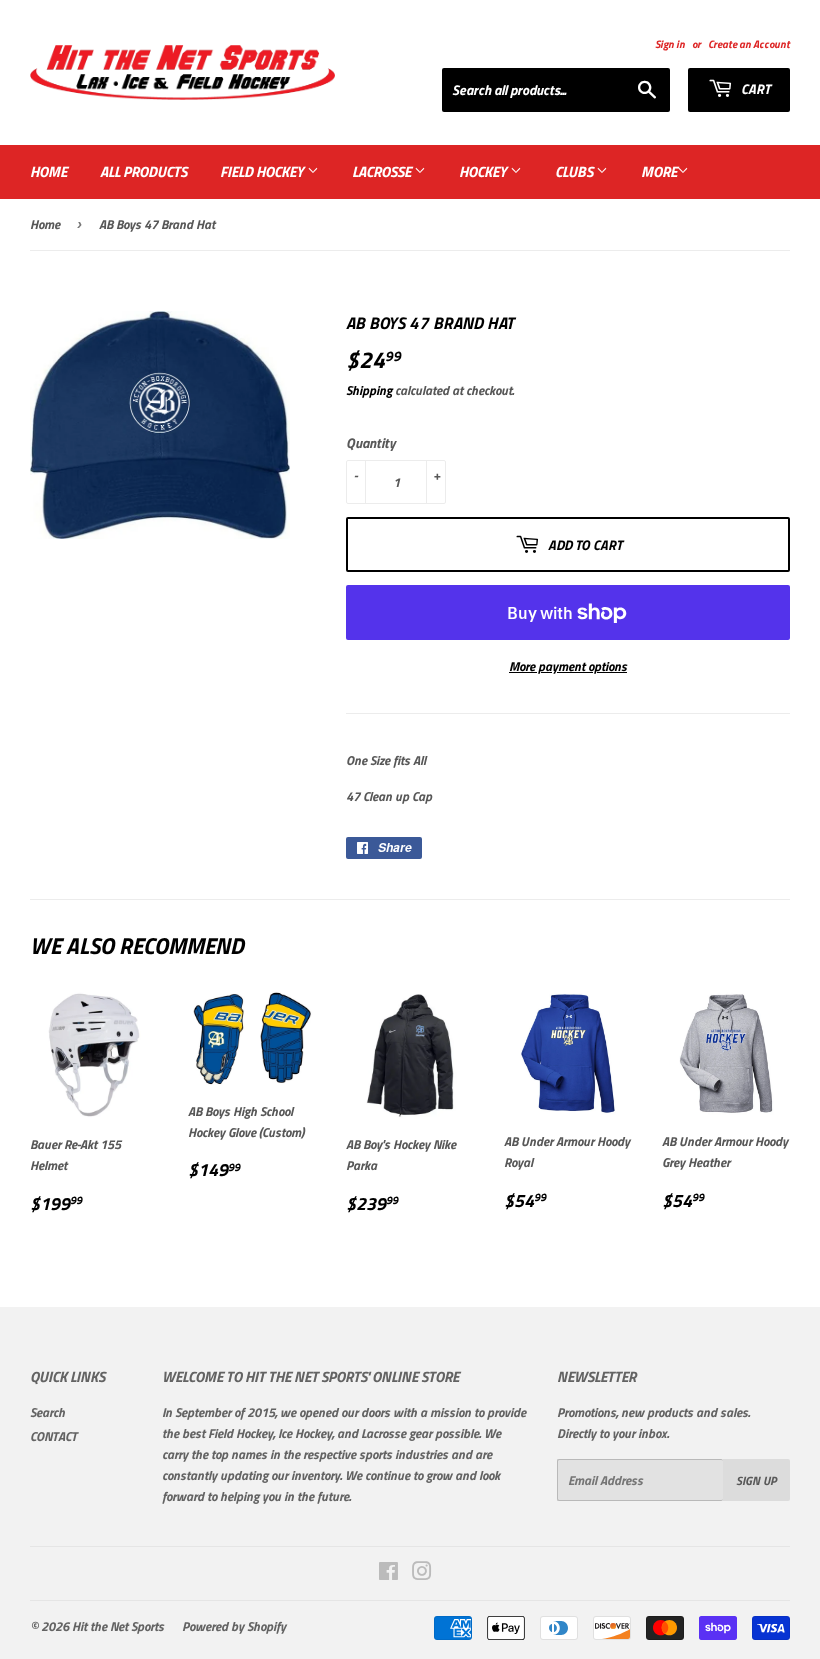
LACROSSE (383, 171)
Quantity (371, 442)
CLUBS (575, 171)
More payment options (568, 666)
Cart (754, 88)
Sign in (670, 43)
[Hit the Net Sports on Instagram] (422, 1574)
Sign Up (756, 1480)
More (659, 171)
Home (45, 224)
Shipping (369, 390)
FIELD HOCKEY (263, 171)
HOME (48, 171)
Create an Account (749, 43)
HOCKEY (484, 171)
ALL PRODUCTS (143, 171)
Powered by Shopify (234, 1626)
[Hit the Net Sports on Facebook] (388, 1574)
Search (47, 1412)
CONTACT (53, 1436)
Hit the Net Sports (118, 1626)
